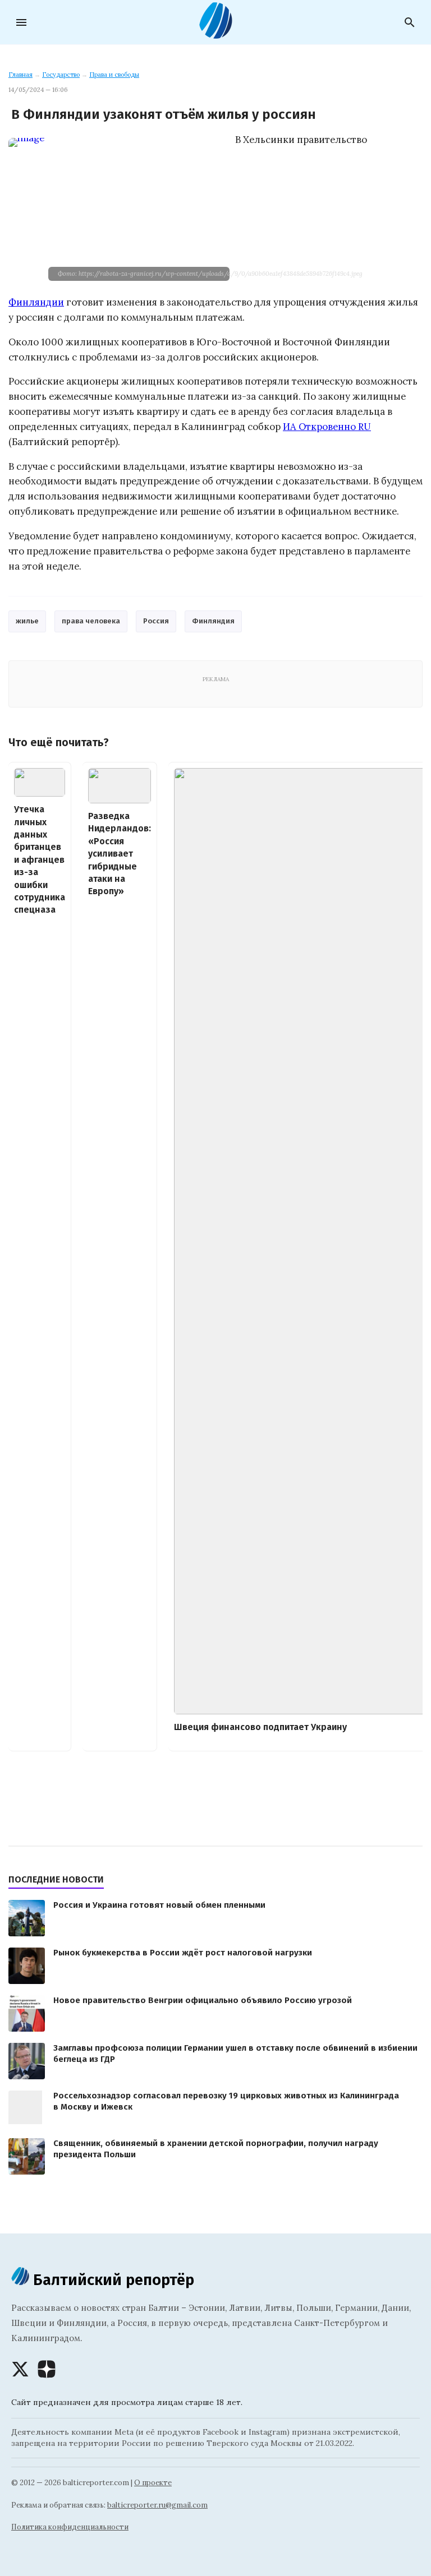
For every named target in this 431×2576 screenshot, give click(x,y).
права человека (91, 621)
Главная (20, 75)
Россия (156, 621)
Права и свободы (114, 75)
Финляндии (36, 302)
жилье (27, 621)
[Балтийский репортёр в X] (20, 2369)
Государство (61, 75)
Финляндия (213, 621)
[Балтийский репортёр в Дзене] (47, 2369)
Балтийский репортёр (112, 2280)
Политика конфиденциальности (70, 2527)
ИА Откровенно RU (327, 427)
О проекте (153, 2483)
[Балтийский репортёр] (215, 34)
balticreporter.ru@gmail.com (157, 2505)
